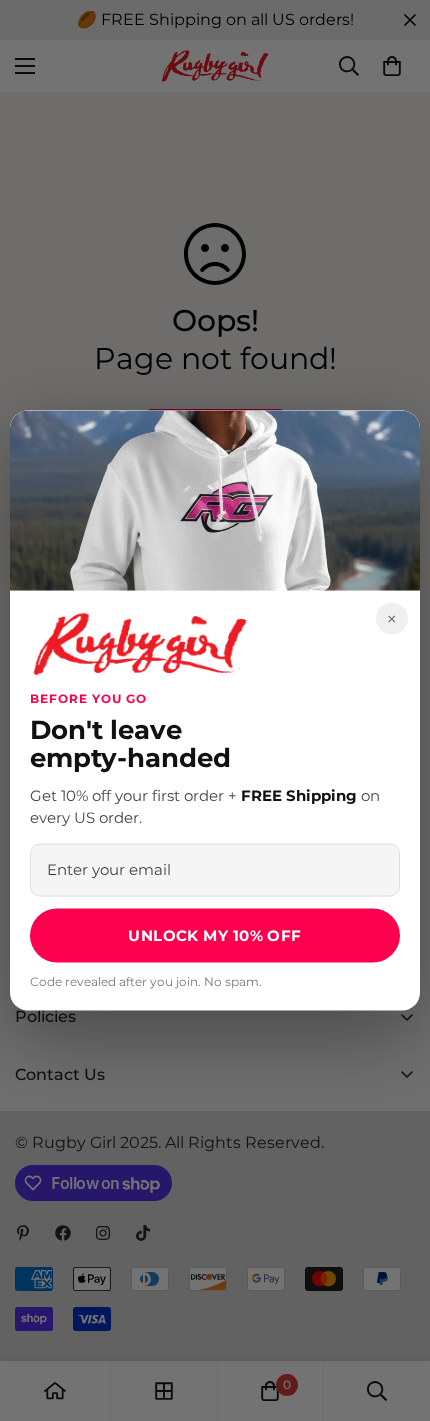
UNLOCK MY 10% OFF (215, 934)
